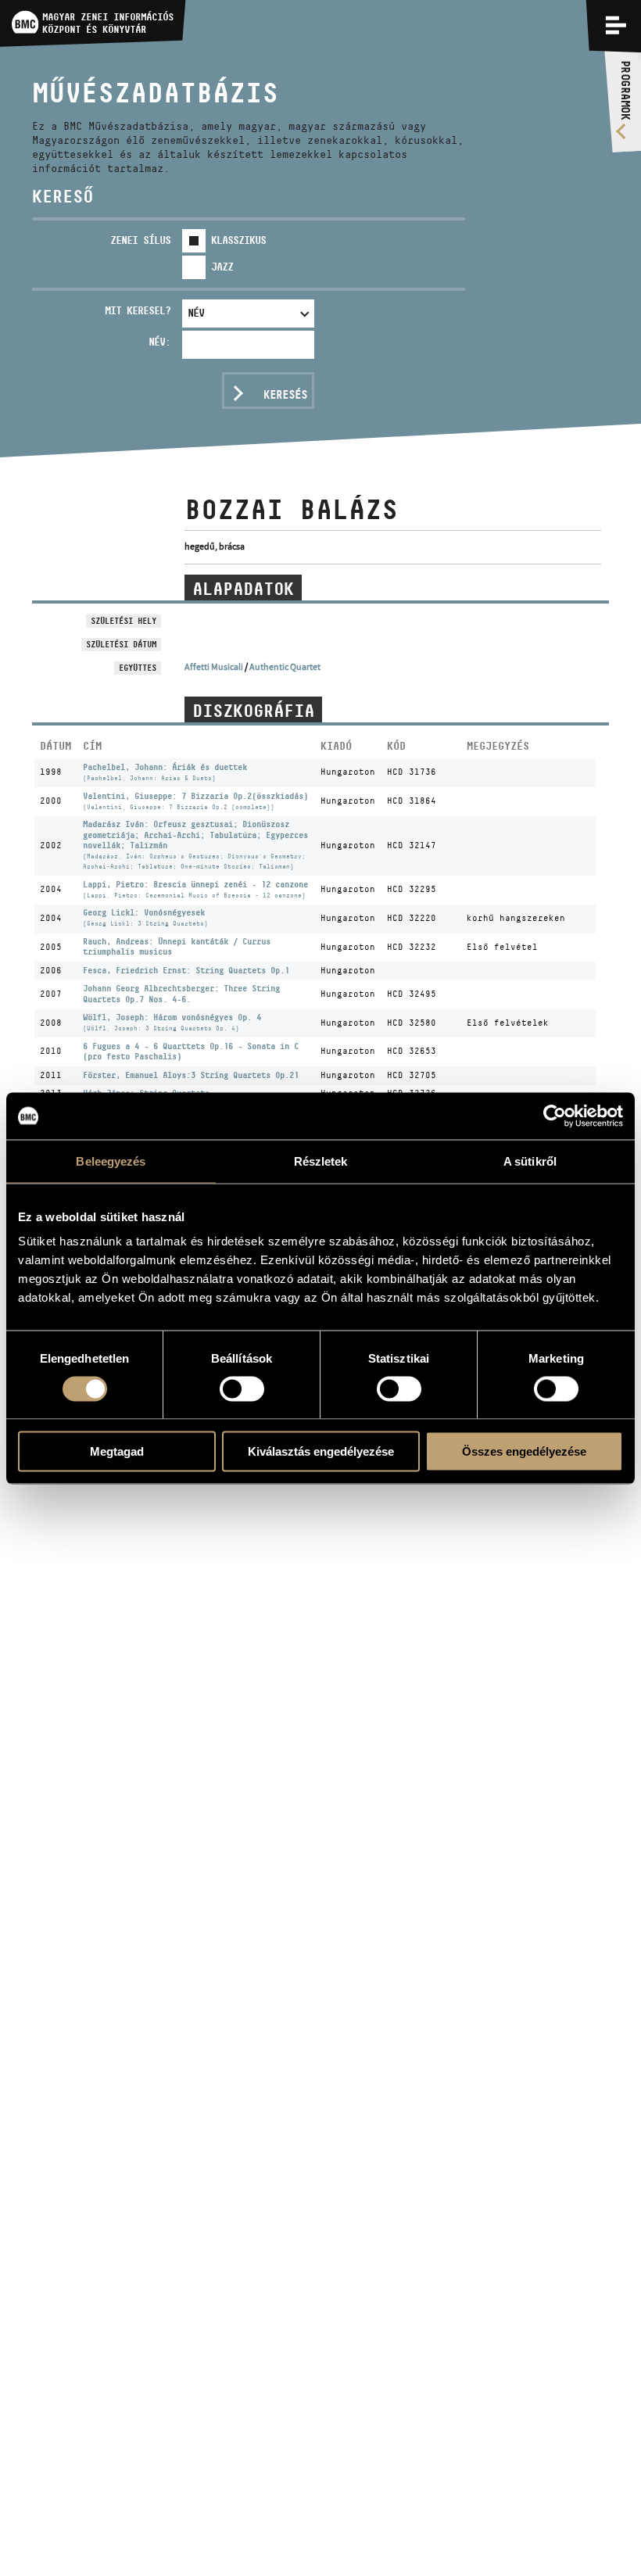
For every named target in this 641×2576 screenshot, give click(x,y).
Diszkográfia (253, 711)
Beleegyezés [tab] (111, 1161)
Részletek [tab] (321, 1161)
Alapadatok (243, 589)
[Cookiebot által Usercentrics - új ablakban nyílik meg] (555, 1116)
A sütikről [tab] (530, 1161)
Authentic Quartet (285, 667)
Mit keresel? (138, 310)
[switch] (242, 1388)
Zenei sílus (140, 240)
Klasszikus (238, 240)
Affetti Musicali (214, 667)
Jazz (222, 267)
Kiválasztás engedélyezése (321, 1451)
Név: (159, 342)
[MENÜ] (616, 25)
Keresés (285, 394)
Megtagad (117, 1451)
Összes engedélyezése (524, 1451)
